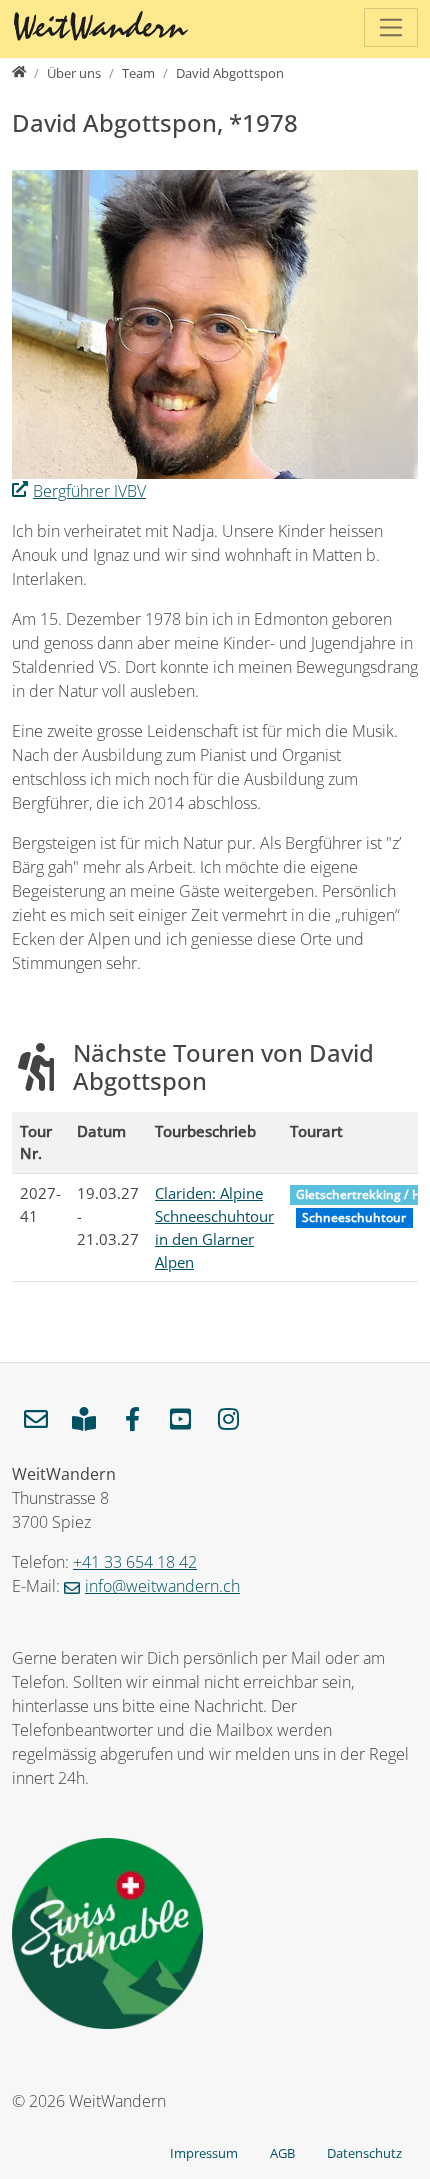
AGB (282, 2153)
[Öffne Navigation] (391, 27)
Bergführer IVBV (89, 491)
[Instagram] (228, 1420)
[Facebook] (132, 1420)
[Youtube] (180, 1420)
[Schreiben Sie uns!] (36, 1420)
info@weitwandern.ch (162, 1586)
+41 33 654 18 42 (135, 1562)
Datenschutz (364, 2153)
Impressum (204, 2153)
